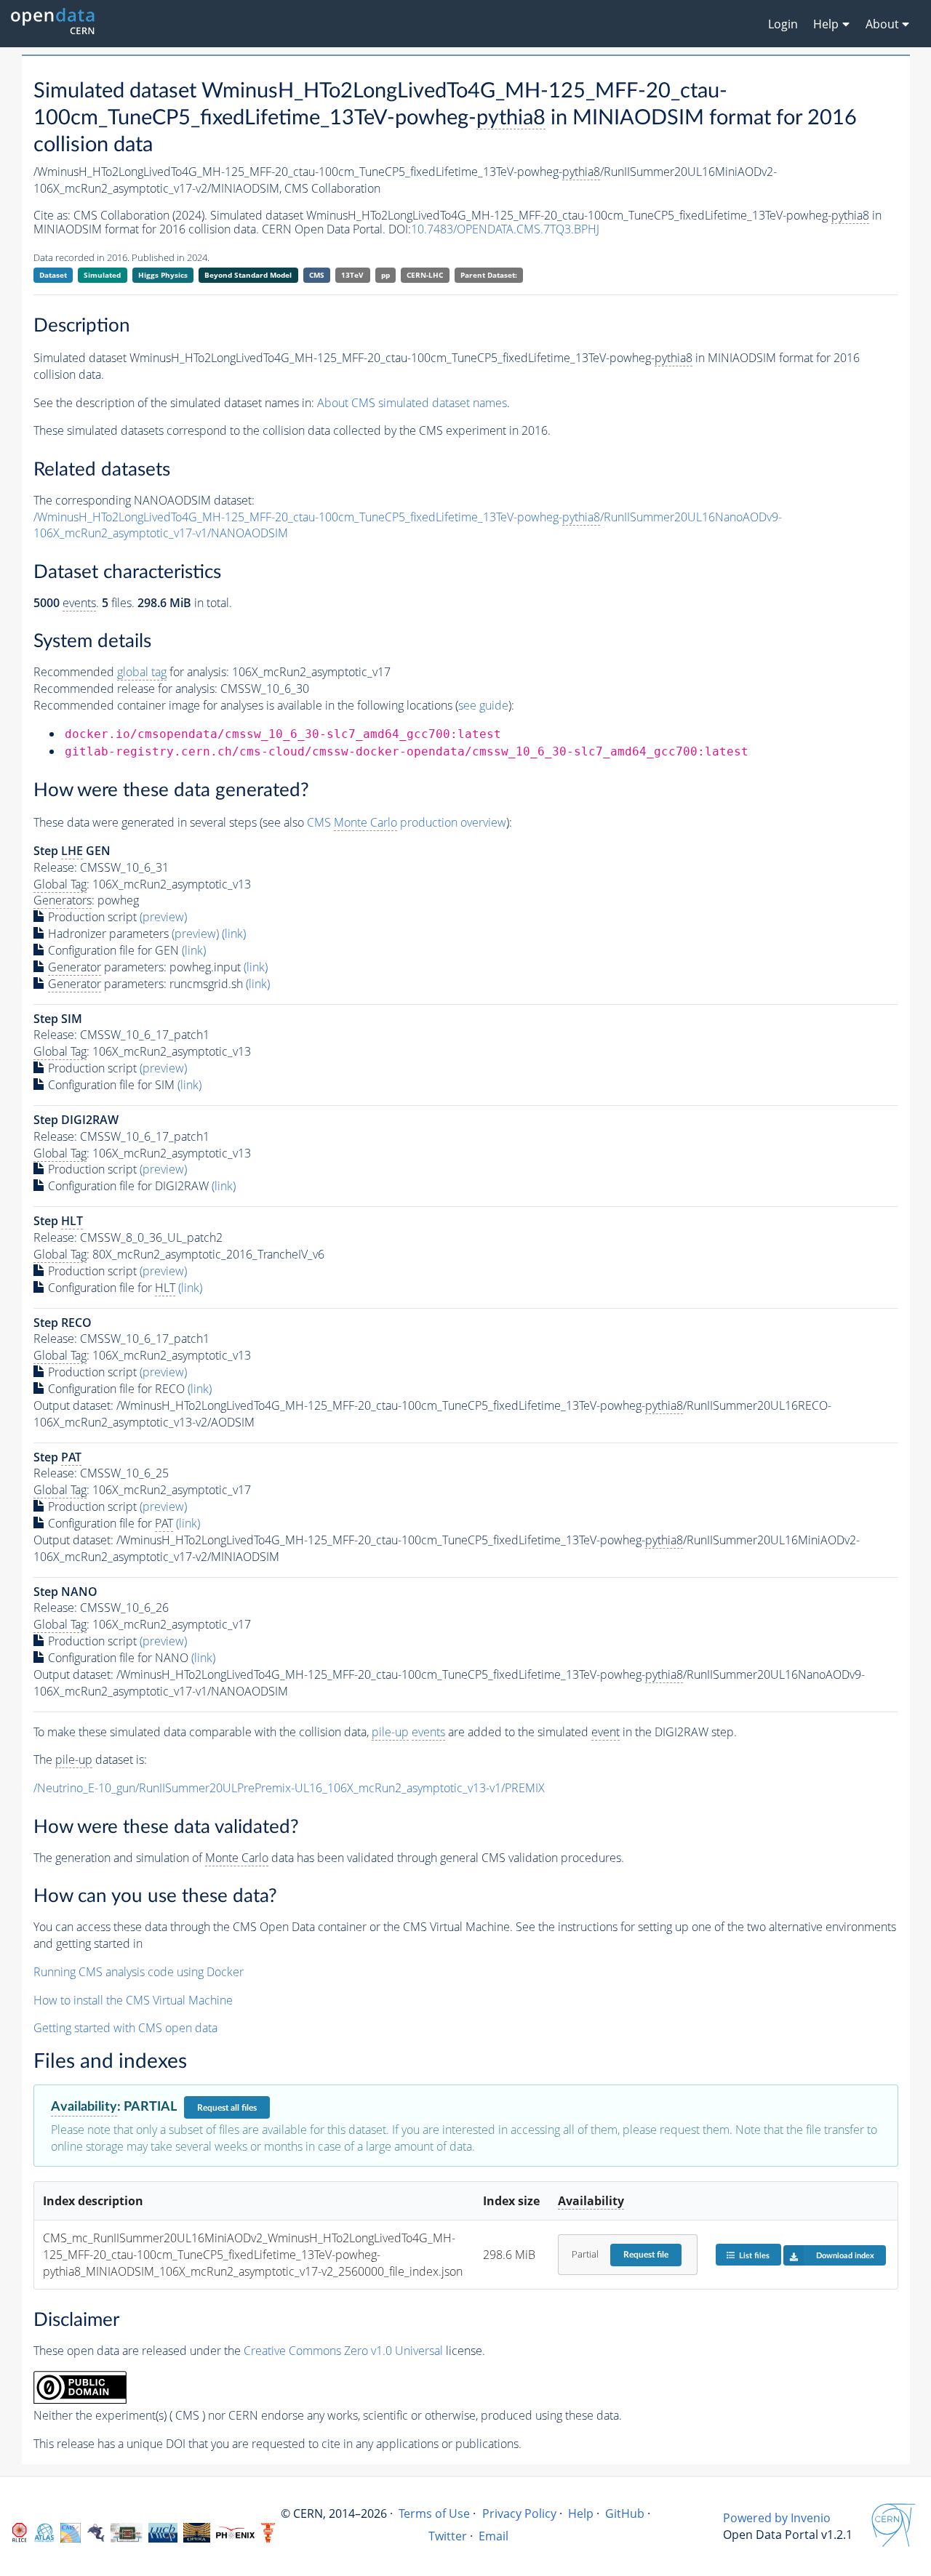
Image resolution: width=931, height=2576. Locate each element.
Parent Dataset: (489, 275)
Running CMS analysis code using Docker (139, 1972)
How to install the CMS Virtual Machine (133, 2000)
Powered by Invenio (777, 2518)
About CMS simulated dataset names (412, 403)
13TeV (352, 275)
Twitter (448, 2536)
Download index (845, 2256)
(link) (234, 934)
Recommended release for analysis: (125, 689)
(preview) (163, 917)
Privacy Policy (519, 2513)
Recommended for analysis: (131, 672)
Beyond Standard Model (248, 275)
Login (783, 24)
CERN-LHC (425, 275)
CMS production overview (407, 822)
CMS (317, 275)
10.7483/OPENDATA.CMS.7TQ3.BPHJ (505, 229)
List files (754, 2256)
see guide (483, 705)
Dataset (53, 275)
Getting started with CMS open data (125, 2028)
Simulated (102, 275)
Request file (646, 2255)
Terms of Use (434, 2513)
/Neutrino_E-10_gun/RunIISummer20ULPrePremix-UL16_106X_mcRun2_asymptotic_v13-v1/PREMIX (289, 1788)
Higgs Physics (163, 275)
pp (385, 275)
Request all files (227, 2108)
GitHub (625, 2513)
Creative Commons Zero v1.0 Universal (343, 2351)
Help (581, 2513)
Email (494, 2536)
